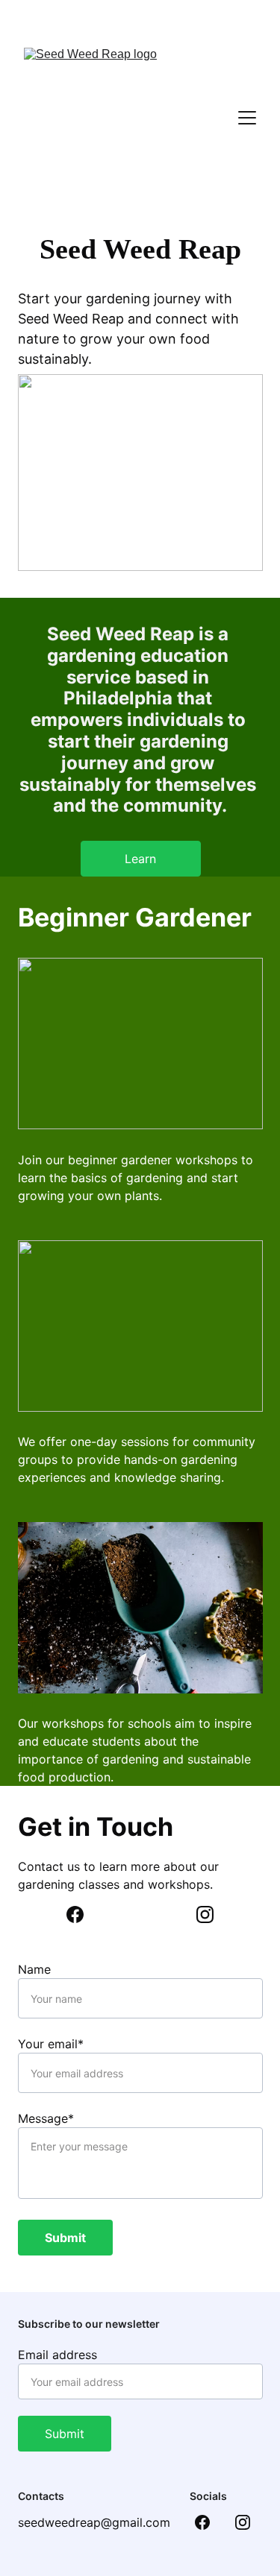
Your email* (51, 2044)
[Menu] (247, 118)
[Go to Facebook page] (83, 1914)
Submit (65, 2238)
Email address (57, 2355)
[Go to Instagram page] (205, 1914)
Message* (46, 2118)
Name (34, 1969)
